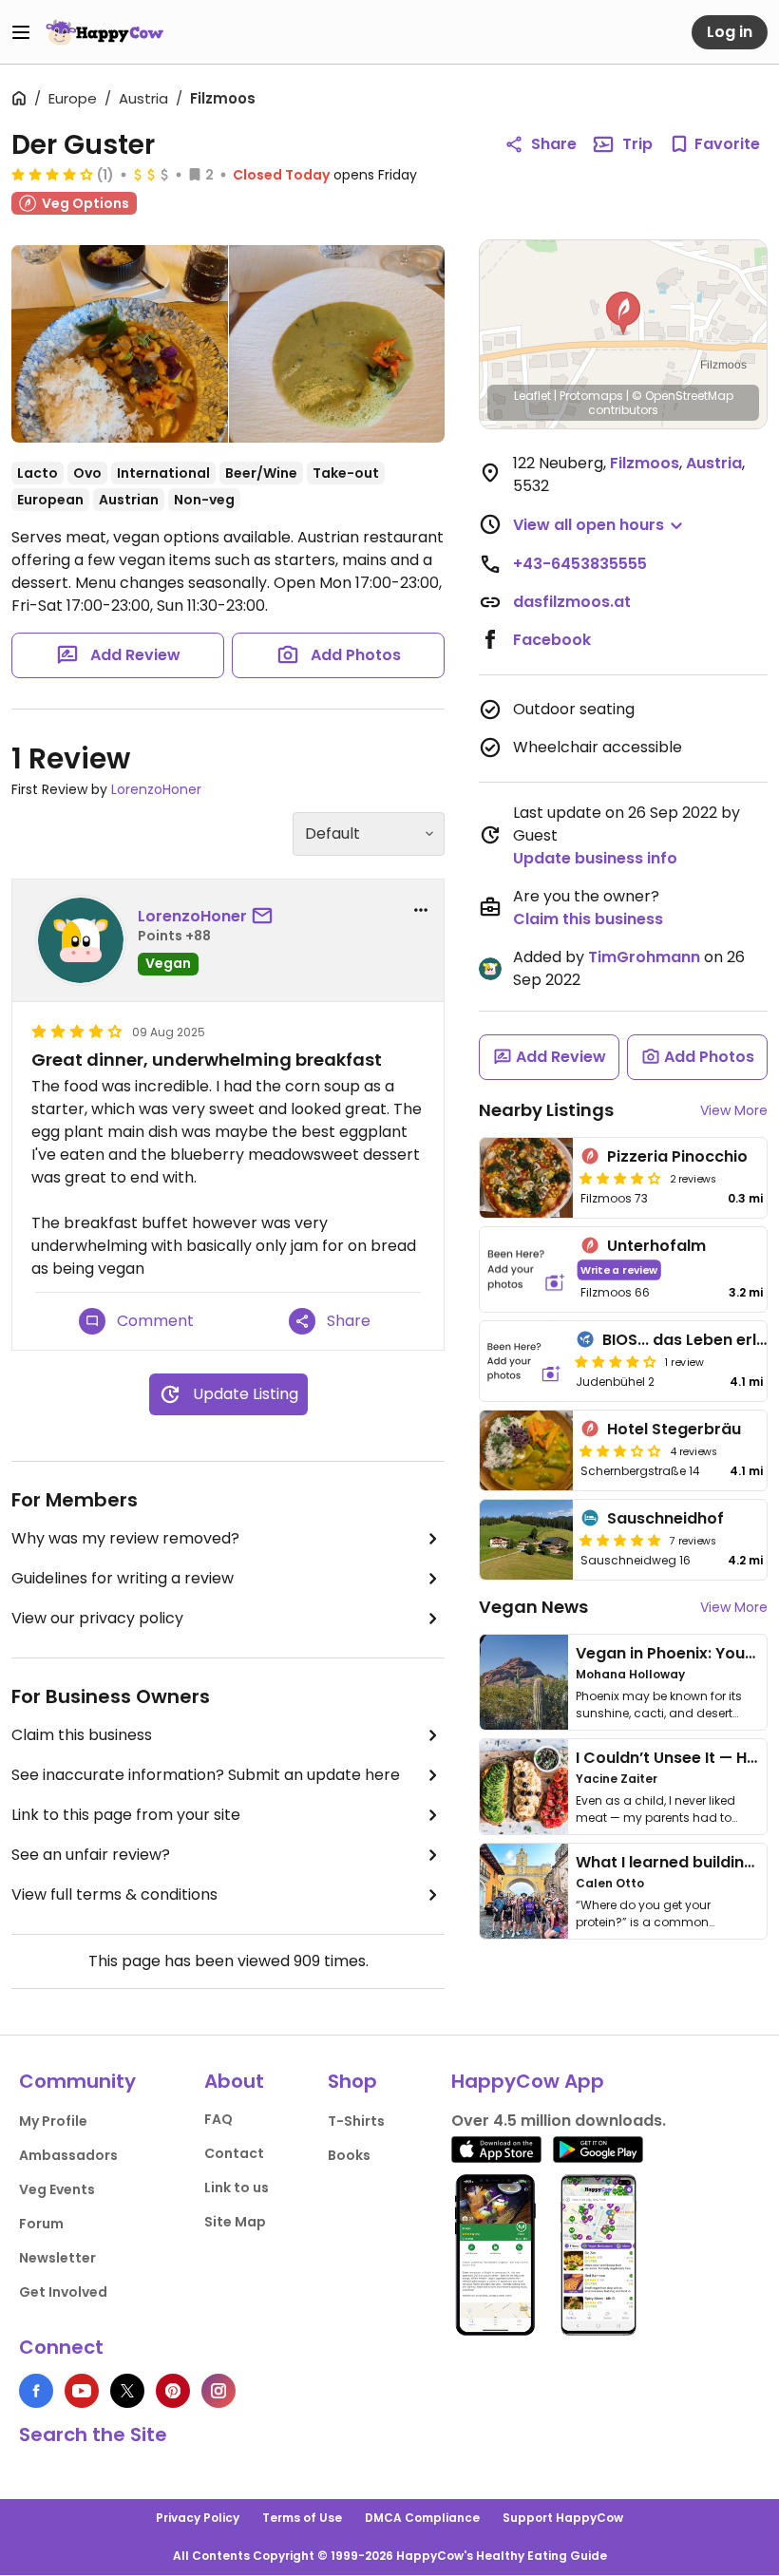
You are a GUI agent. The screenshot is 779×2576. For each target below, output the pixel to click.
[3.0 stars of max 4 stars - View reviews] (620, 1450)
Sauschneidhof (665, 1518)
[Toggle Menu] (21, 32)
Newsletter (57, 2258)
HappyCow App (528, 2081)
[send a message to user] (266, 917)
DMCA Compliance (422, 2518)
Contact (234, 2153)
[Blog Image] (524, 1682)
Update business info (595, 858)
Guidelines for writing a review (123, 1578)
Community (77, 2081)
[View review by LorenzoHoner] (81, 940)
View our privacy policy (97, 1618)
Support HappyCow (563, 2518)
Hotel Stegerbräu (674, 1429)
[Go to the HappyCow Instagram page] (218, 2391)
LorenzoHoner (156, 789)
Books (349, 2155)
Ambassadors (68, 2155)
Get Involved (63, 2292)
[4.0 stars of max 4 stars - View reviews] (52, 174)
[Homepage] (104, 32)
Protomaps (591, 396)
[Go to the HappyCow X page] (127, 2391)
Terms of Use (302, 2518)
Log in (730, 32)
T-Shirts (356, 2121)
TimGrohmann (644, 957)
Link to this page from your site (126, 1815)
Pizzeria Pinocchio (677, 1156)
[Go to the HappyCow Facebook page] (36, 2391)
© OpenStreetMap (683, 396)
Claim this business (82, 1735)
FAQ (218, 2119)
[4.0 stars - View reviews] (616, 1361)
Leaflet (532, 396)
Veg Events (57, 2189)
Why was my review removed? (125, 1538)
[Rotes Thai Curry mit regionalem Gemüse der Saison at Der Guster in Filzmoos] (120, 344)
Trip (637, 144)
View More (734, 1110)
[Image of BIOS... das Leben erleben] (524, 1361)
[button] (623, 313)
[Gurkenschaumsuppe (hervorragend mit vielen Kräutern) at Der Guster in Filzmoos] (337, 344)
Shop (352, 2081)
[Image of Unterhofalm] (526, 1269)
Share (554, 144)
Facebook (552, 640)
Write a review (619, 1269)
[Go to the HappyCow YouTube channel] (82, 2391)
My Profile (53, 2121)
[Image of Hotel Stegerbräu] (526, 1450)
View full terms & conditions (114, 1894)
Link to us (237, 2188)
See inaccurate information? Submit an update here (206, 1775)
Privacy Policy (198, 2518)
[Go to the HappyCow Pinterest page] (173, 2391)
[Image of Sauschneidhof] (526, 1540)
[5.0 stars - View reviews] (620, 1540)
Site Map (235, 2222)
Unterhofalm (656, 1246)
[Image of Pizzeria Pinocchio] (526, 1178)
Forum (41, 2224)
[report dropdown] (421, 910)
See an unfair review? (91, 1855)
